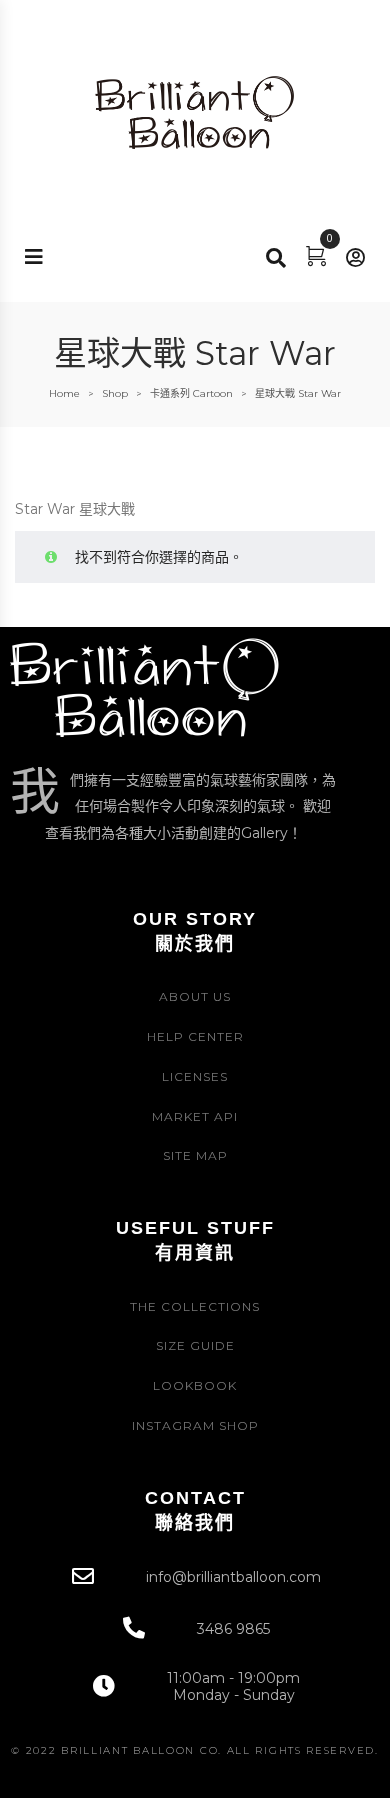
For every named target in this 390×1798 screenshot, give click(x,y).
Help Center (195, 1036)
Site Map (195, 1155)
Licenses (195, 1076)
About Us (195, 996)
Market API (195, 1116)
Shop (115, 393)
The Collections (195, 1306)
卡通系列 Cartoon (191, 393)
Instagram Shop (195, 1425)
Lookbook (195, 1385)
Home (64, 393)
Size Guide (195, 1345)
